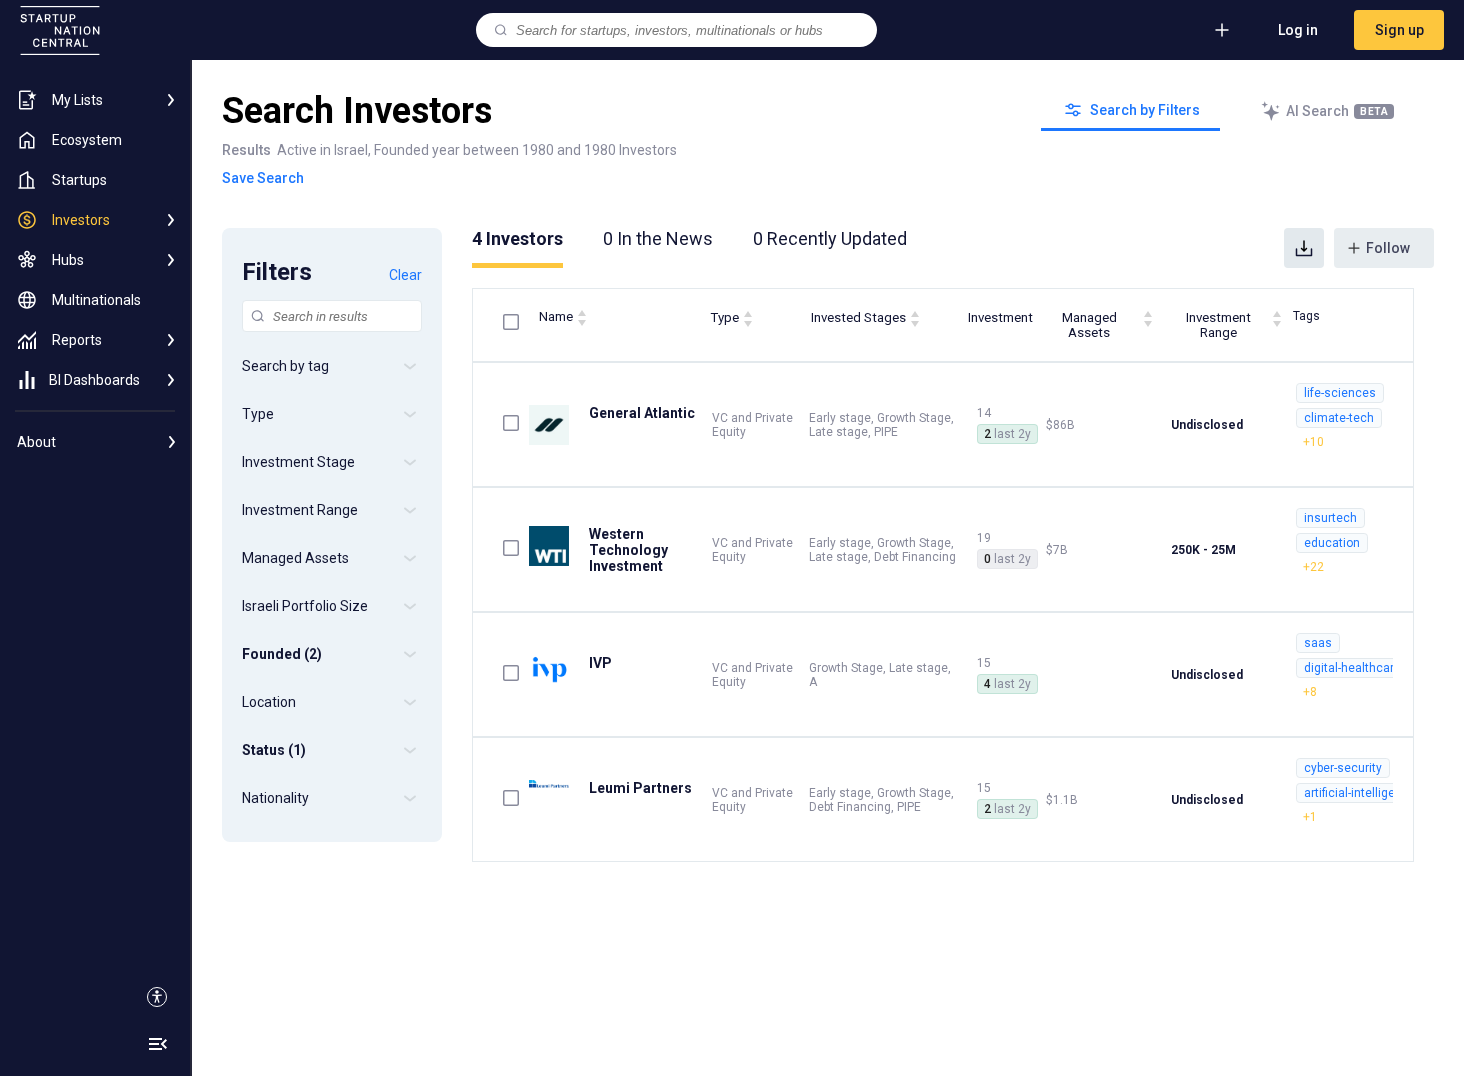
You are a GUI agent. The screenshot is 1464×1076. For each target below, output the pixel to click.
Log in (1298, 30)
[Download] (1304, 248)
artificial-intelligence (1360, 793)
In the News (658, 238)
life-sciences (1340, 393)
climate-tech (1339, 418)
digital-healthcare (1352, 668)
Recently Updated (830, 238)
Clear (405, 275)
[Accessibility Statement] (157, 997)
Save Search (263, 178)
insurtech (1330, 518)
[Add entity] (1222, 30)
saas (1318, 643)
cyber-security (1343, 768)
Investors (517, 238)
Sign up (1399, 30)
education (1332, 543)
